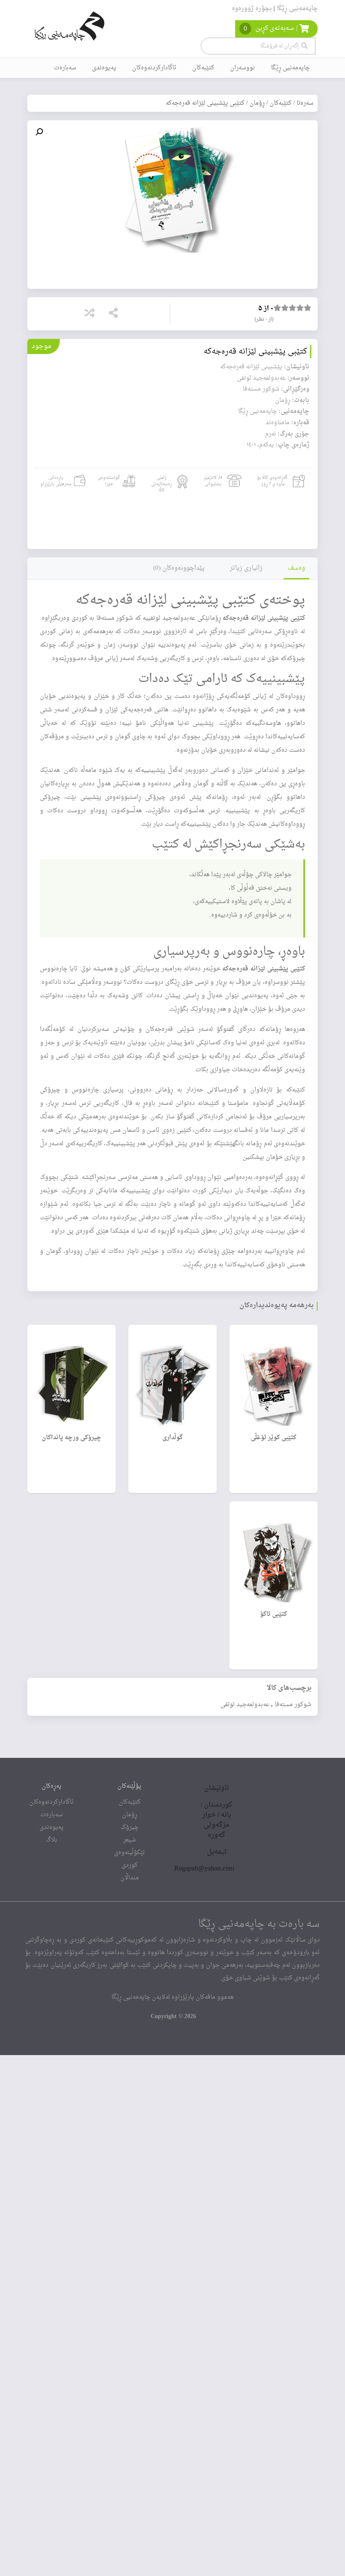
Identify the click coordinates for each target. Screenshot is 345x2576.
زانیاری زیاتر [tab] (246, 568)
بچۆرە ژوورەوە (252, 9)
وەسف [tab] (296, 568)
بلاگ (52, 1840)
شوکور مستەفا (293, 1704)
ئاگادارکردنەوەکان (154, 68)
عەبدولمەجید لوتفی (245, 1704)
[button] (39, 132)
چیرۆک (130, 1827)
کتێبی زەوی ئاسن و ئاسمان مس (151, 1130)
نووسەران (243, 68)
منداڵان (130, 1878)
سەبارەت (65, 68)
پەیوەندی (104, 68)
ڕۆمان (257, 103)
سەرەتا (305, 103)
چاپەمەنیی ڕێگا (297, 9)
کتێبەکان (203, 68)
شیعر (130, 1840)
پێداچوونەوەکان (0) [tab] (179, 568)
